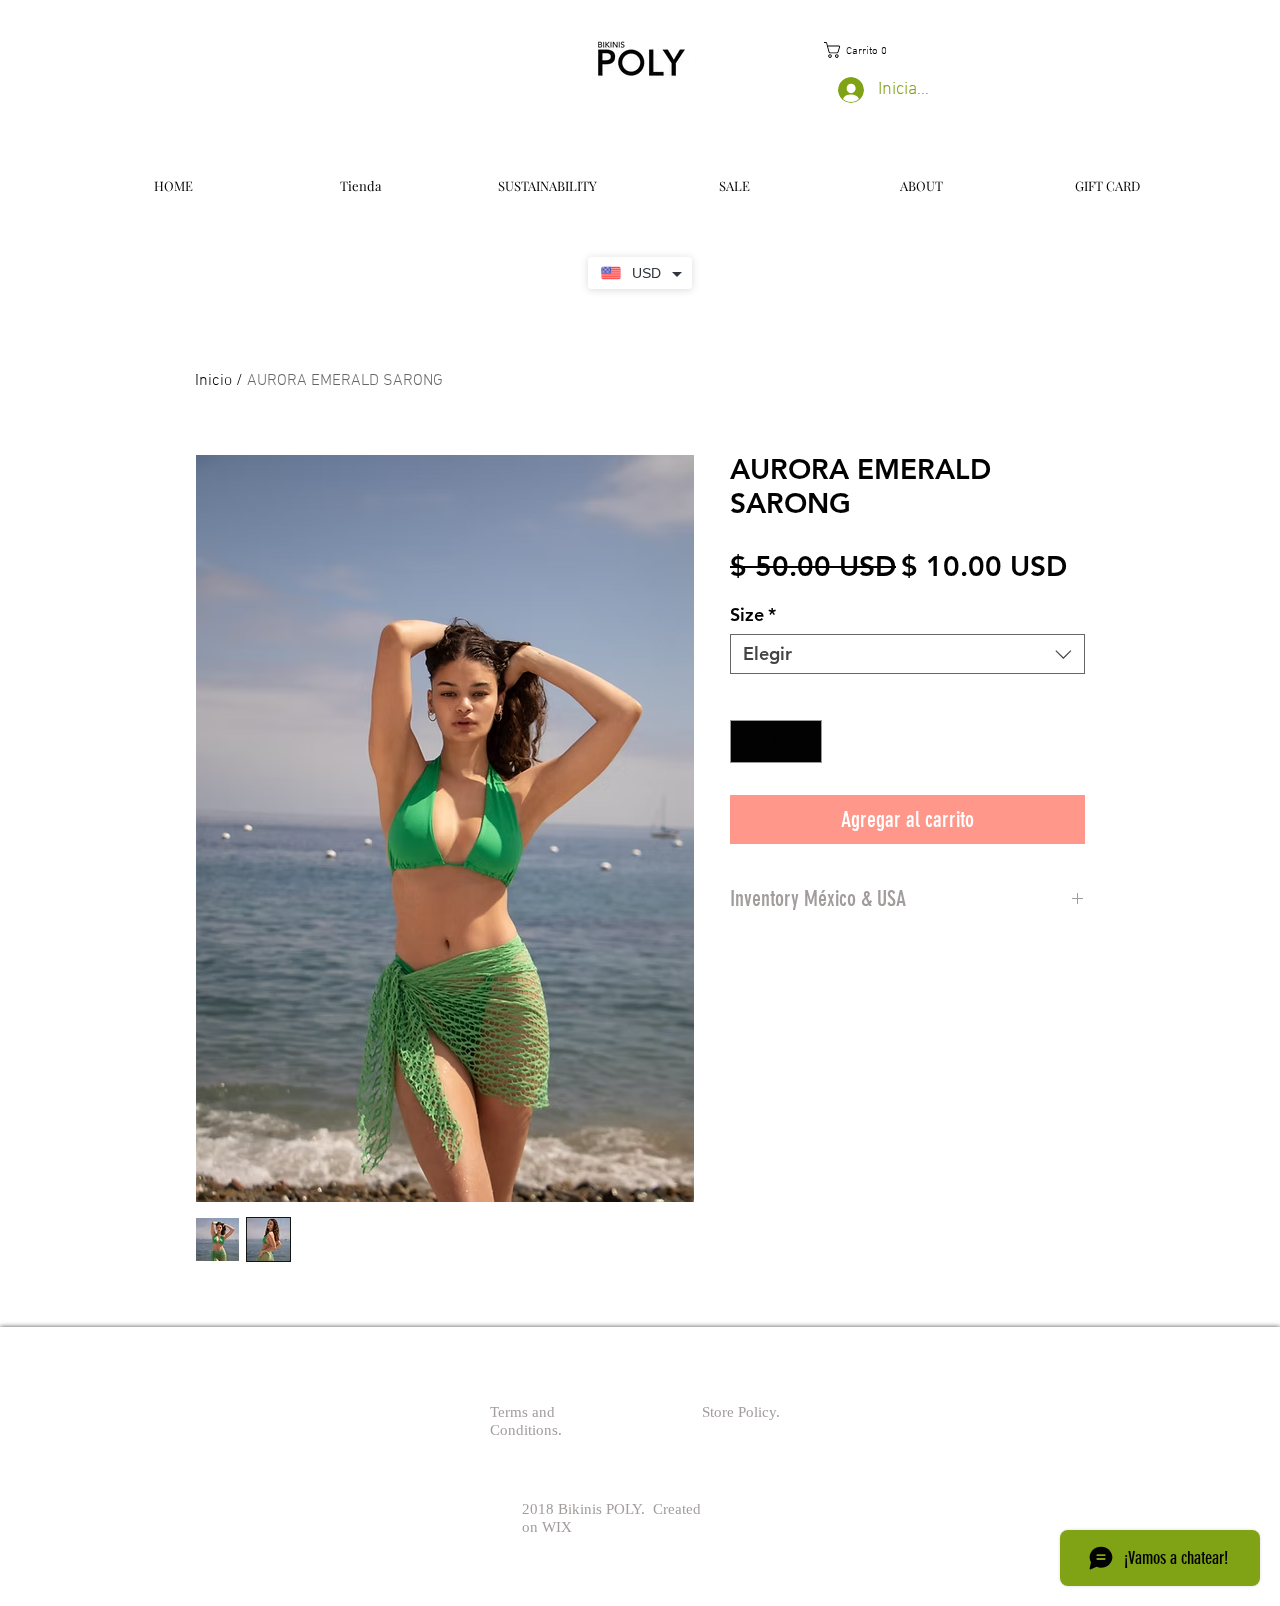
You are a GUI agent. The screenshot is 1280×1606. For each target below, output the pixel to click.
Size (753, 615)
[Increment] (803, 741)
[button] (857, 50)
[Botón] (560, 1412)
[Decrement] (748, 741)
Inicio (213, 381)
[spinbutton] (776, 741)
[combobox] (907, 654)
